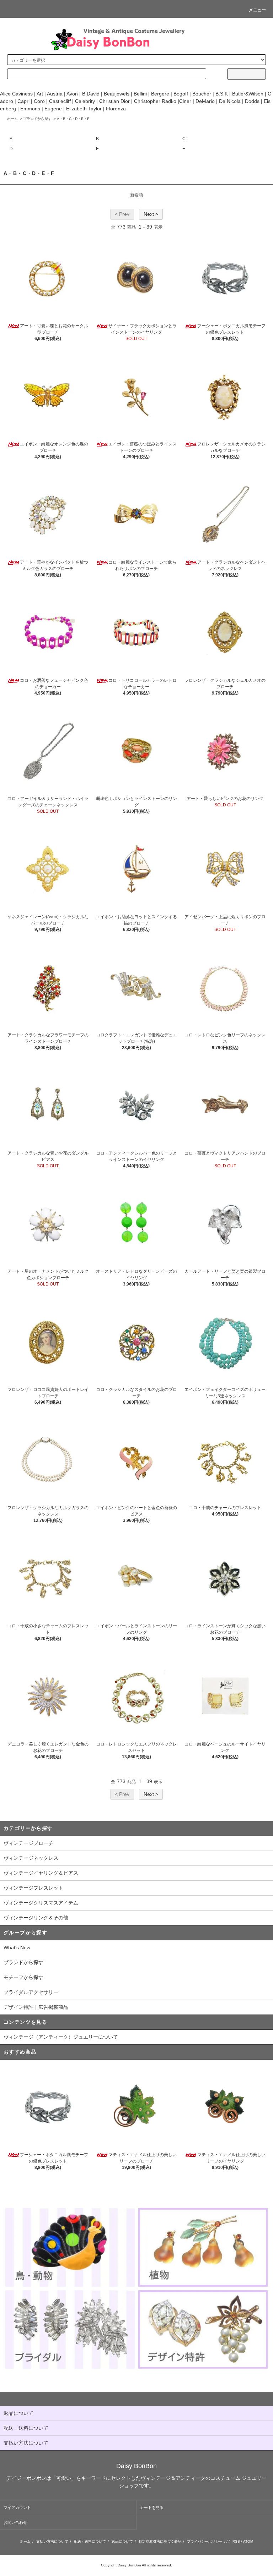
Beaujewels (117, 94)
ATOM (248, 2541)
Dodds (252, 101)
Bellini (140, 94)
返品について (122, 2541)
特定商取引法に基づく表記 (160, 2541)
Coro (39, 101)
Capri (23, 101)
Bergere (160, 94)
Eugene (52, 109)
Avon (72, 94)
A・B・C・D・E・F (73, 119)
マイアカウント (17, 2508)
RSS (236, 2541)
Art (40, 94)
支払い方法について (52, 2541)
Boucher (202, 94)
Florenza (116, 109)
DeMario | (207, 101)
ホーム (12, 119)
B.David (91, 94)
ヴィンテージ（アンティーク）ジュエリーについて (61, 2037)
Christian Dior (114, 101)
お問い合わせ (15, 2522)
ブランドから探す (37, 119)
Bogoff (181, 94)
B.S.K (222, 94)
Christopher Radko (155, 101)
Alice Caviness (16, 94)
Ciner (185, 101)
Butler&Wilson (248, 94)
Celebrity (85, 101)
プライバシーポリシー (205, 2541)
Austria (54, 94)
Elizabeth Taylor (84, 109)
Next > (151, 214)
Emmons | (32, 109)
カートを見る (152, 2508)
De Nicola (230, 101)
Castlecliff (60, 101)
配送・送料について (90, 2541)
